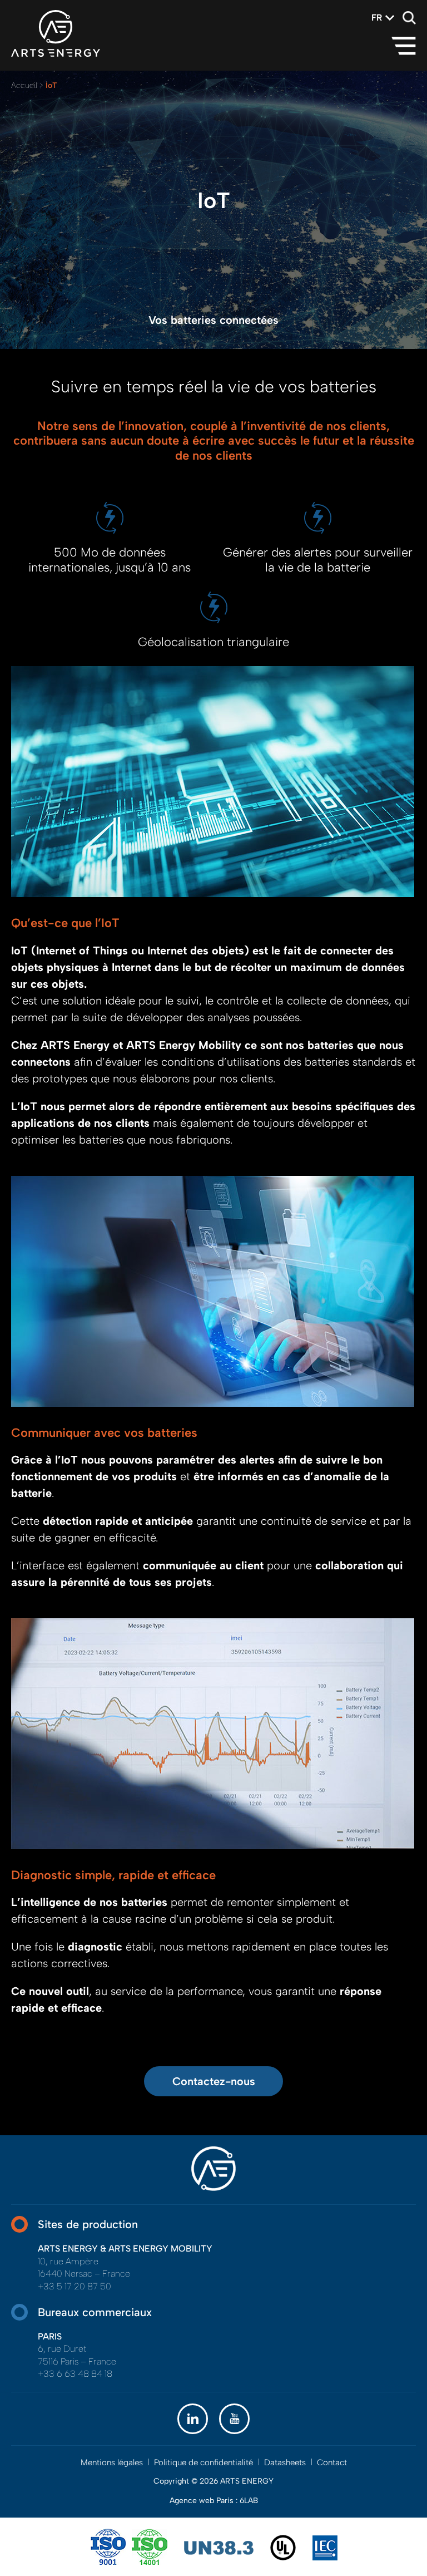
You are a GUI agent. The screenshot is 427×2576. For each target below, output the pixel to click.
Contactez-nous (214, 2081)
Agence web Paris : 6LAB (214, 2501)
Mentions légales (112, 2462)
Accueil (24, 85)
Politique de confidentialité (203, 2462)
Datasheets (285, 2462)
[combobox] (377, 18)
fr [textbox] (377, 18)
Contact (332, 2462)
